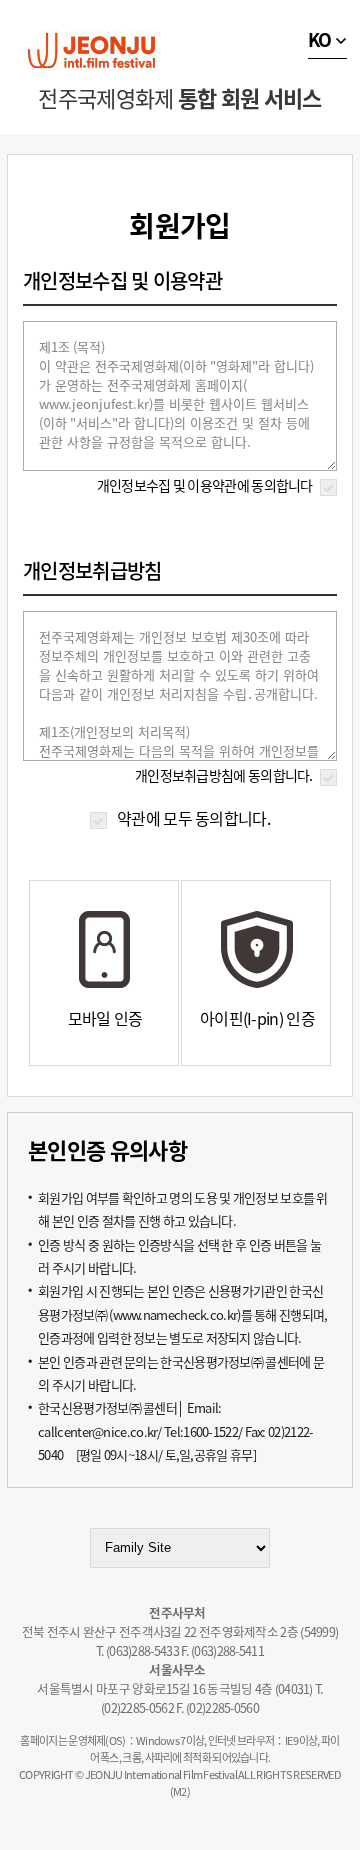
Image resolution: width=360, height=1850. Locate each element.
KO (320, 39)
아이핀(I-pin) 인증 (257, 1018)
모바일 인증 (105, 1018)
